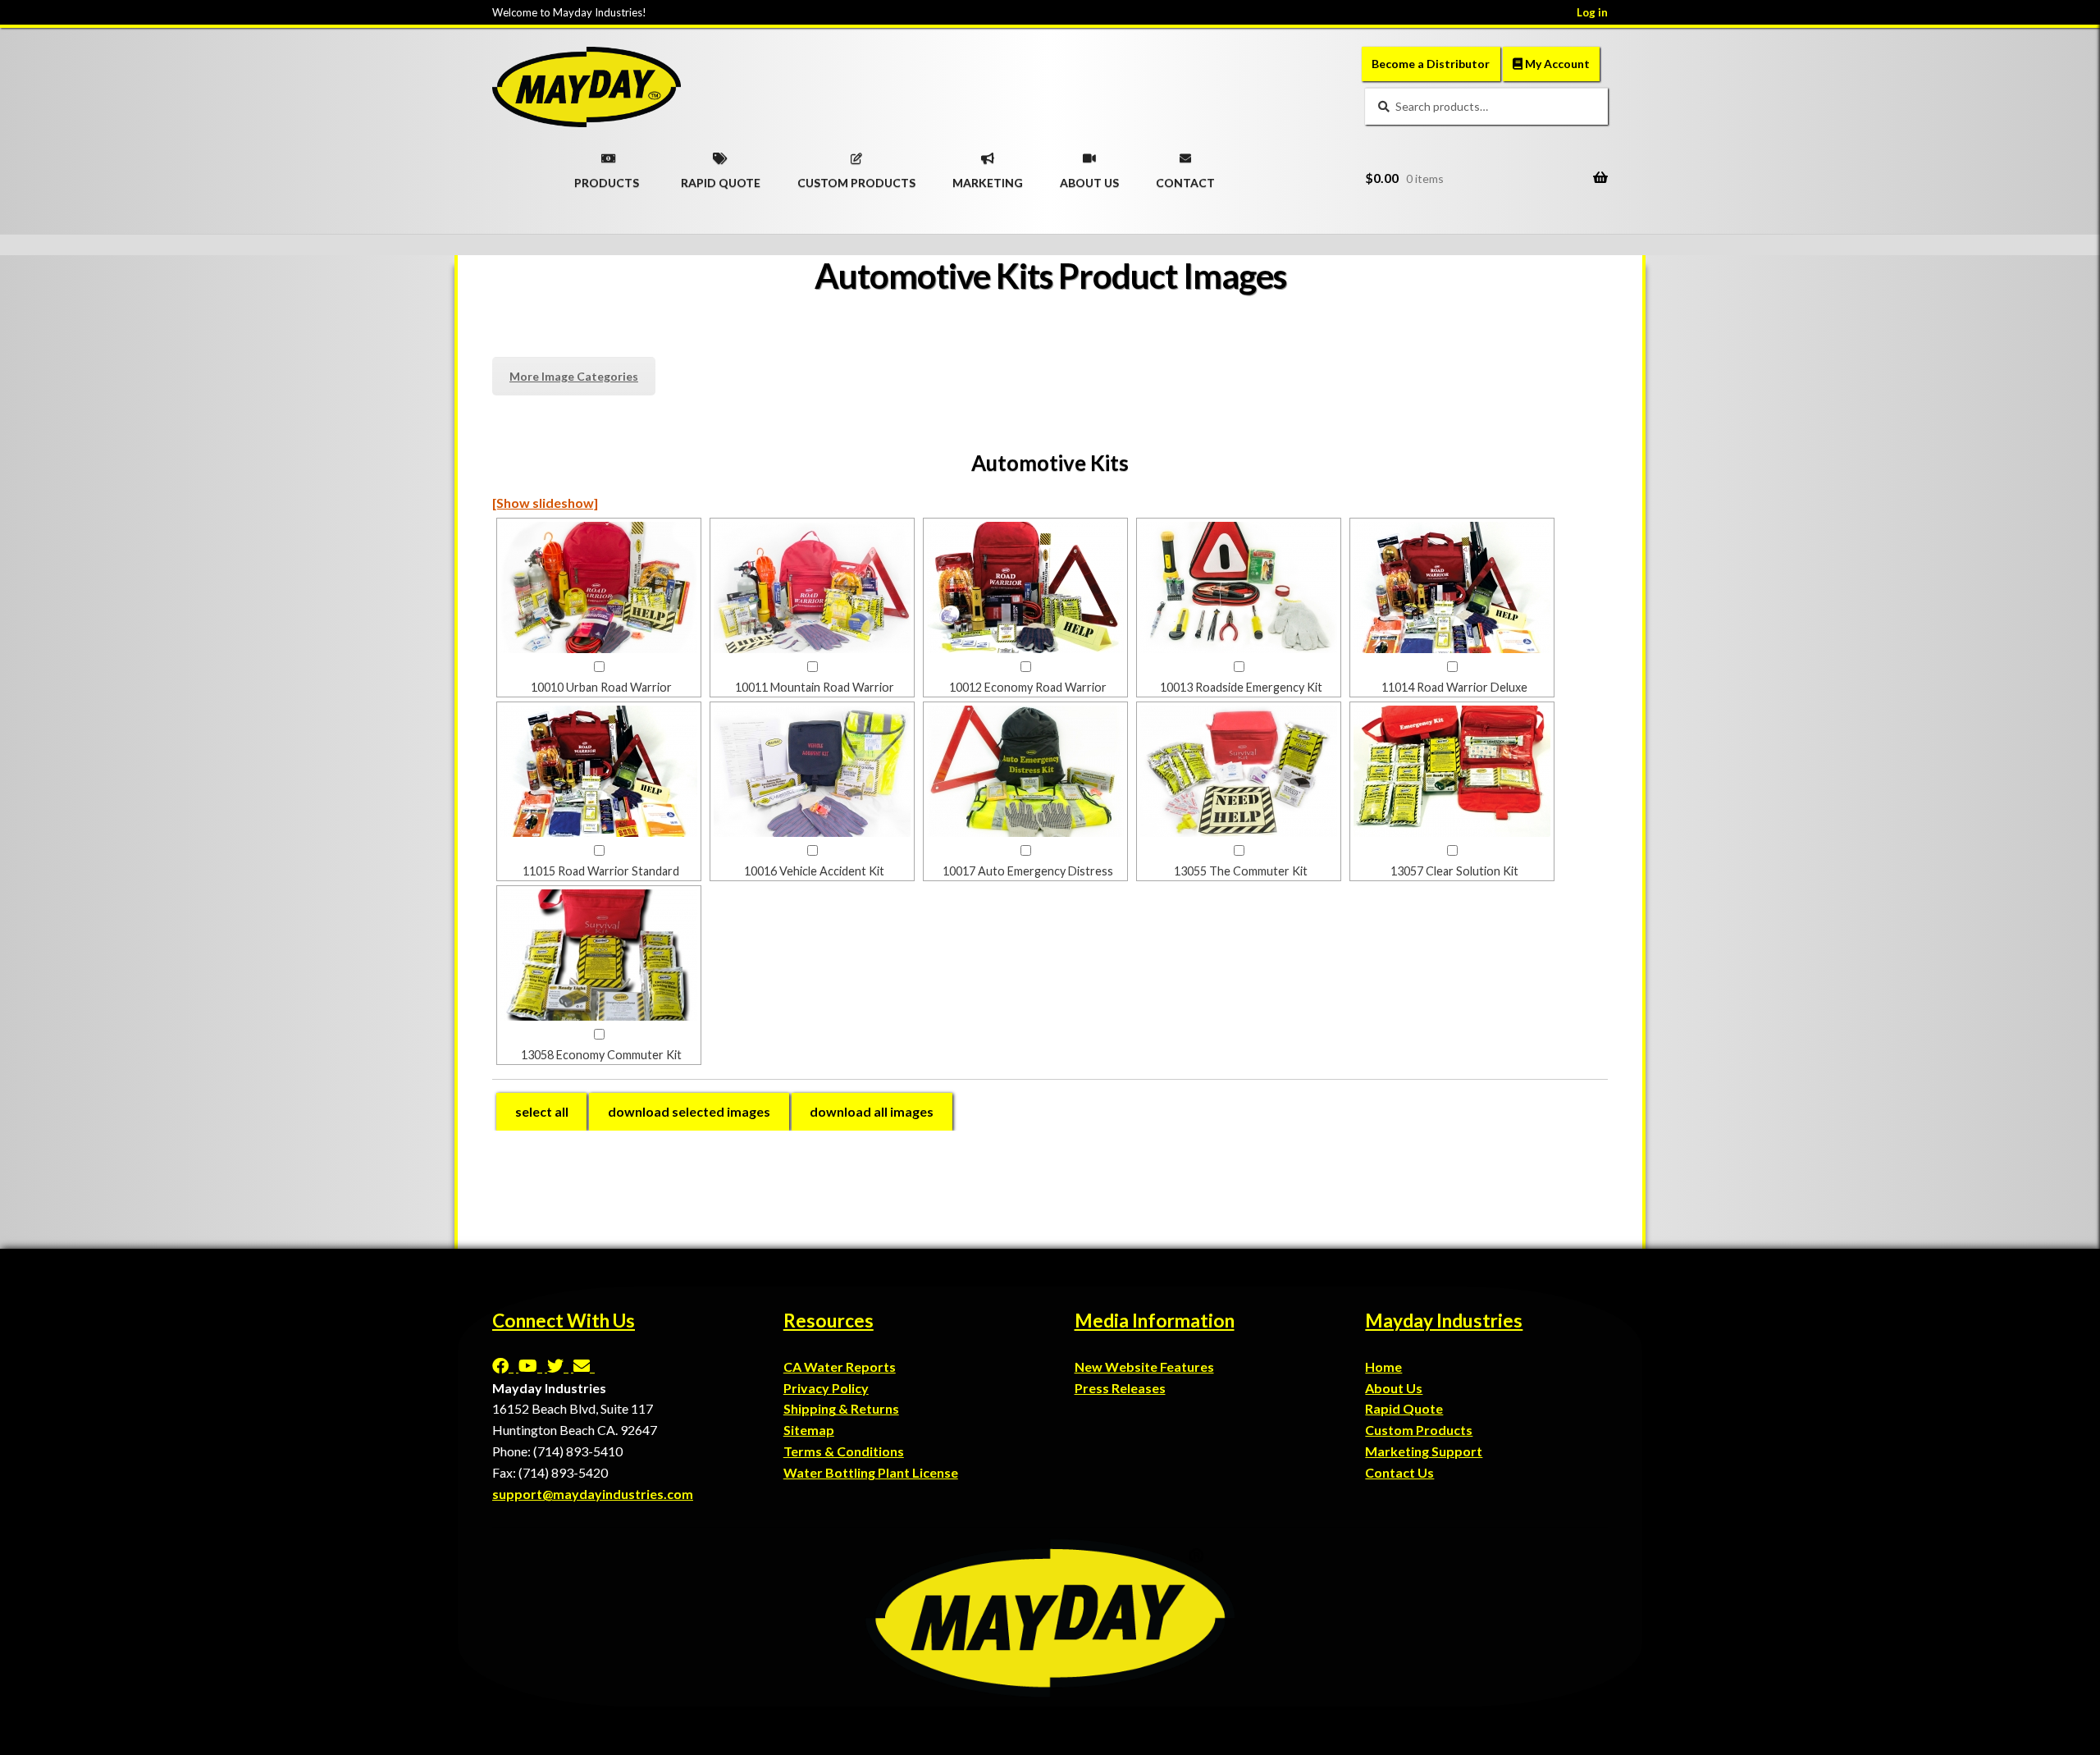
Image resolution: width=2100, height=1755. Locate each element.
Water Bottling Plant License (871, 1472)
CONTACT (1185, 177)
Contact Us (1399, 1472)
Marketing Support (1424, 1451)
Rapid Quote (1404, 1408)
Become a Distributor (1431, 64)
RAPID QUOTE (721, 177)
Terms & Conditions (844, 1451)
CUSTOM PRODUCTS (856, 177)
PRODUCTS (607, 177)
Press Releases (1120, 1388)
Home (1383, 1367)
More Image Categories (574, 376)
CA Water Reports (840, 1367)
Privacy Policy (826, 1388)
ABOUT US (1089, 177)
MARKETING (988, 177)
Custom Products (1419, 1430)
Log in (1592, 12)
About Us (1394, 1388)
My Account (1556, 64)
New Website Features (1144, 1367)
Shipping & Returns (841, 1408)
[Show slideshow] (545, 503)
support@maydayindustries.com (593, 1494)
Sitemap (809, 1430)
